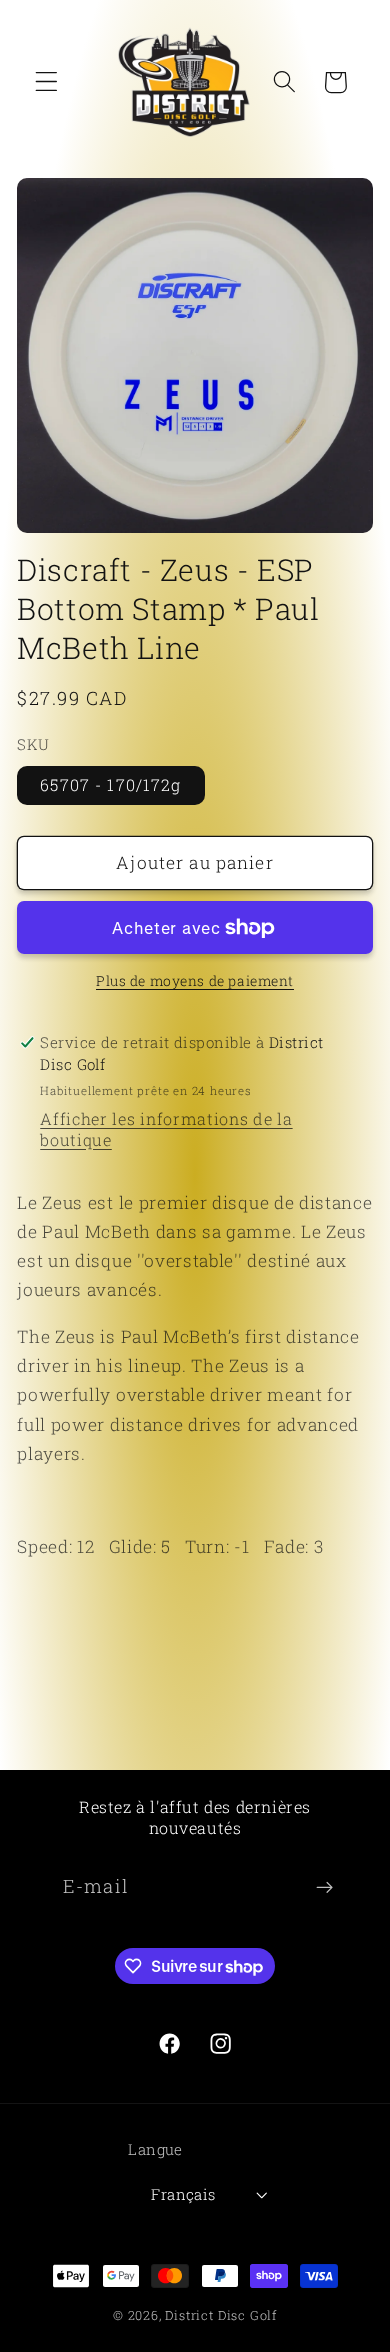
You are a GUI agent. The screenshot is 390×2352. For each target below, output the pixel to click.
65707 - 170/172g (110, 784)
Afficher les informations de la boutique (166, 1129)
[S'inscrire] (324, 1887)
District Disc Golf (221, 2315)
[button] (46, 82)
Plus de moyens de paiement (195, 981)
